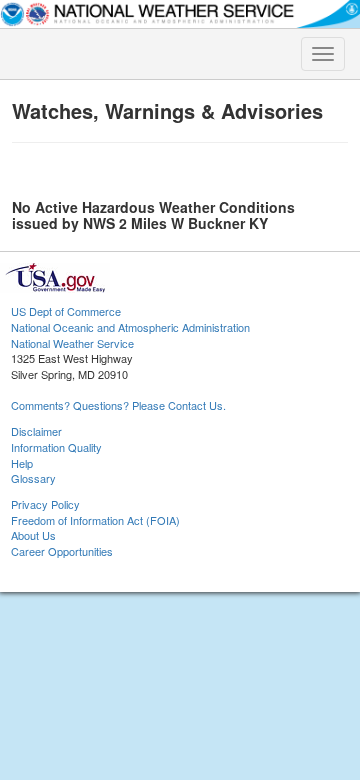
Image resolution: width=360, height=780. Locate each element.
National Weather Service (72, 343)
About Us (33, 535)
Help (22, 463)
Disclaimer (36, 431)
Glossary (33, 478)
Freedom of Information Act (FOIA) (95, 520)
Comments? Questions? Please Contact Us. (118, 405)
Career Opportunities (62, 551)
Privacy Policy (45, 504)
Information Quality (56, 447)
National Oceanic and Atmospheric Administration (130, 327)
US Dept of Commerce (66, 311)
